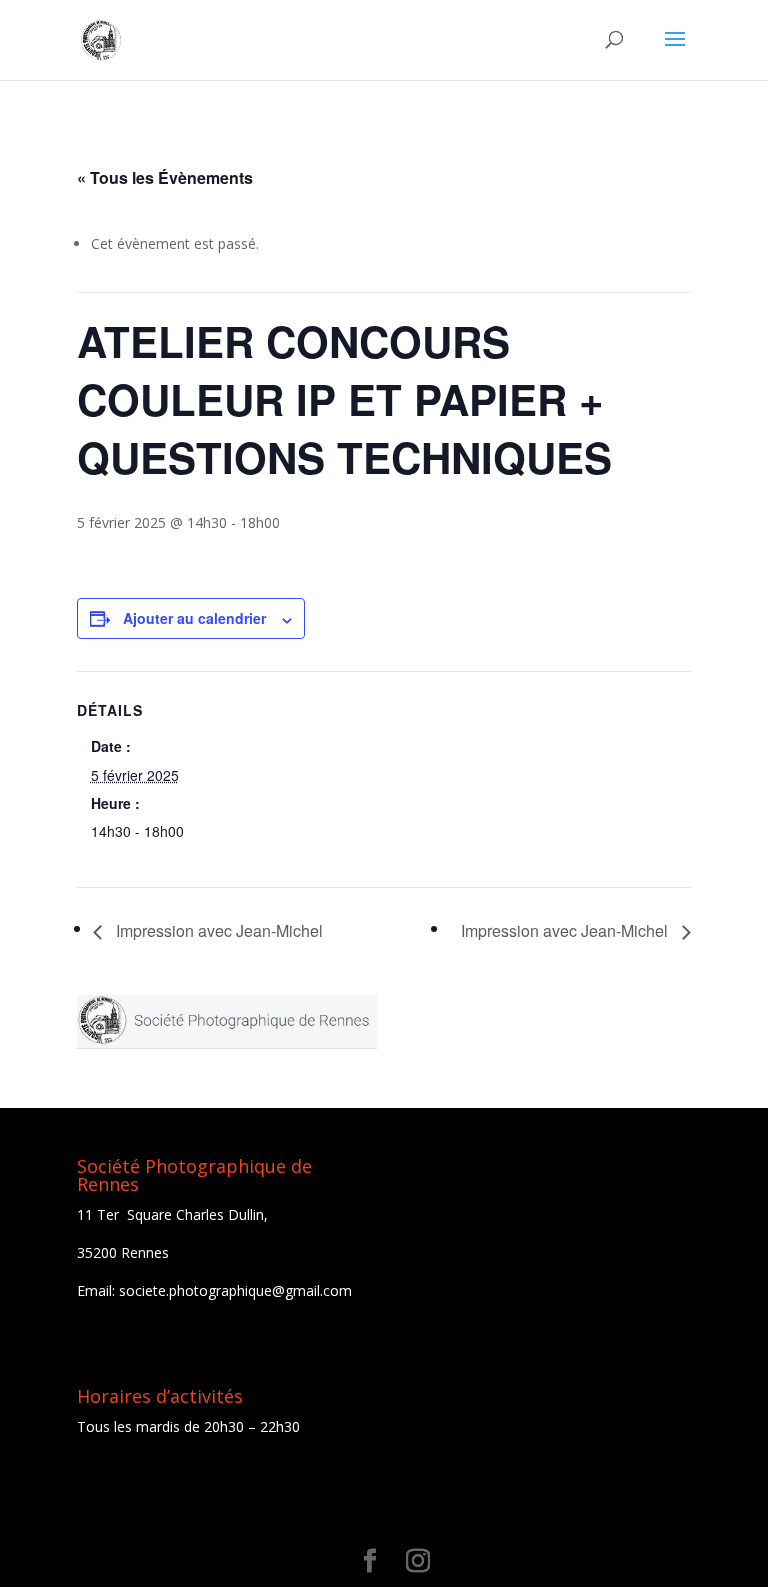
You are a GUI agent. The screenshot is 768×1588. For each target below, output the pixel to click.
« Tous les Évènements (165, 177)
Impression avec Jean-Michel (217, 930)
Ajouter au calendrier (194, 618)
